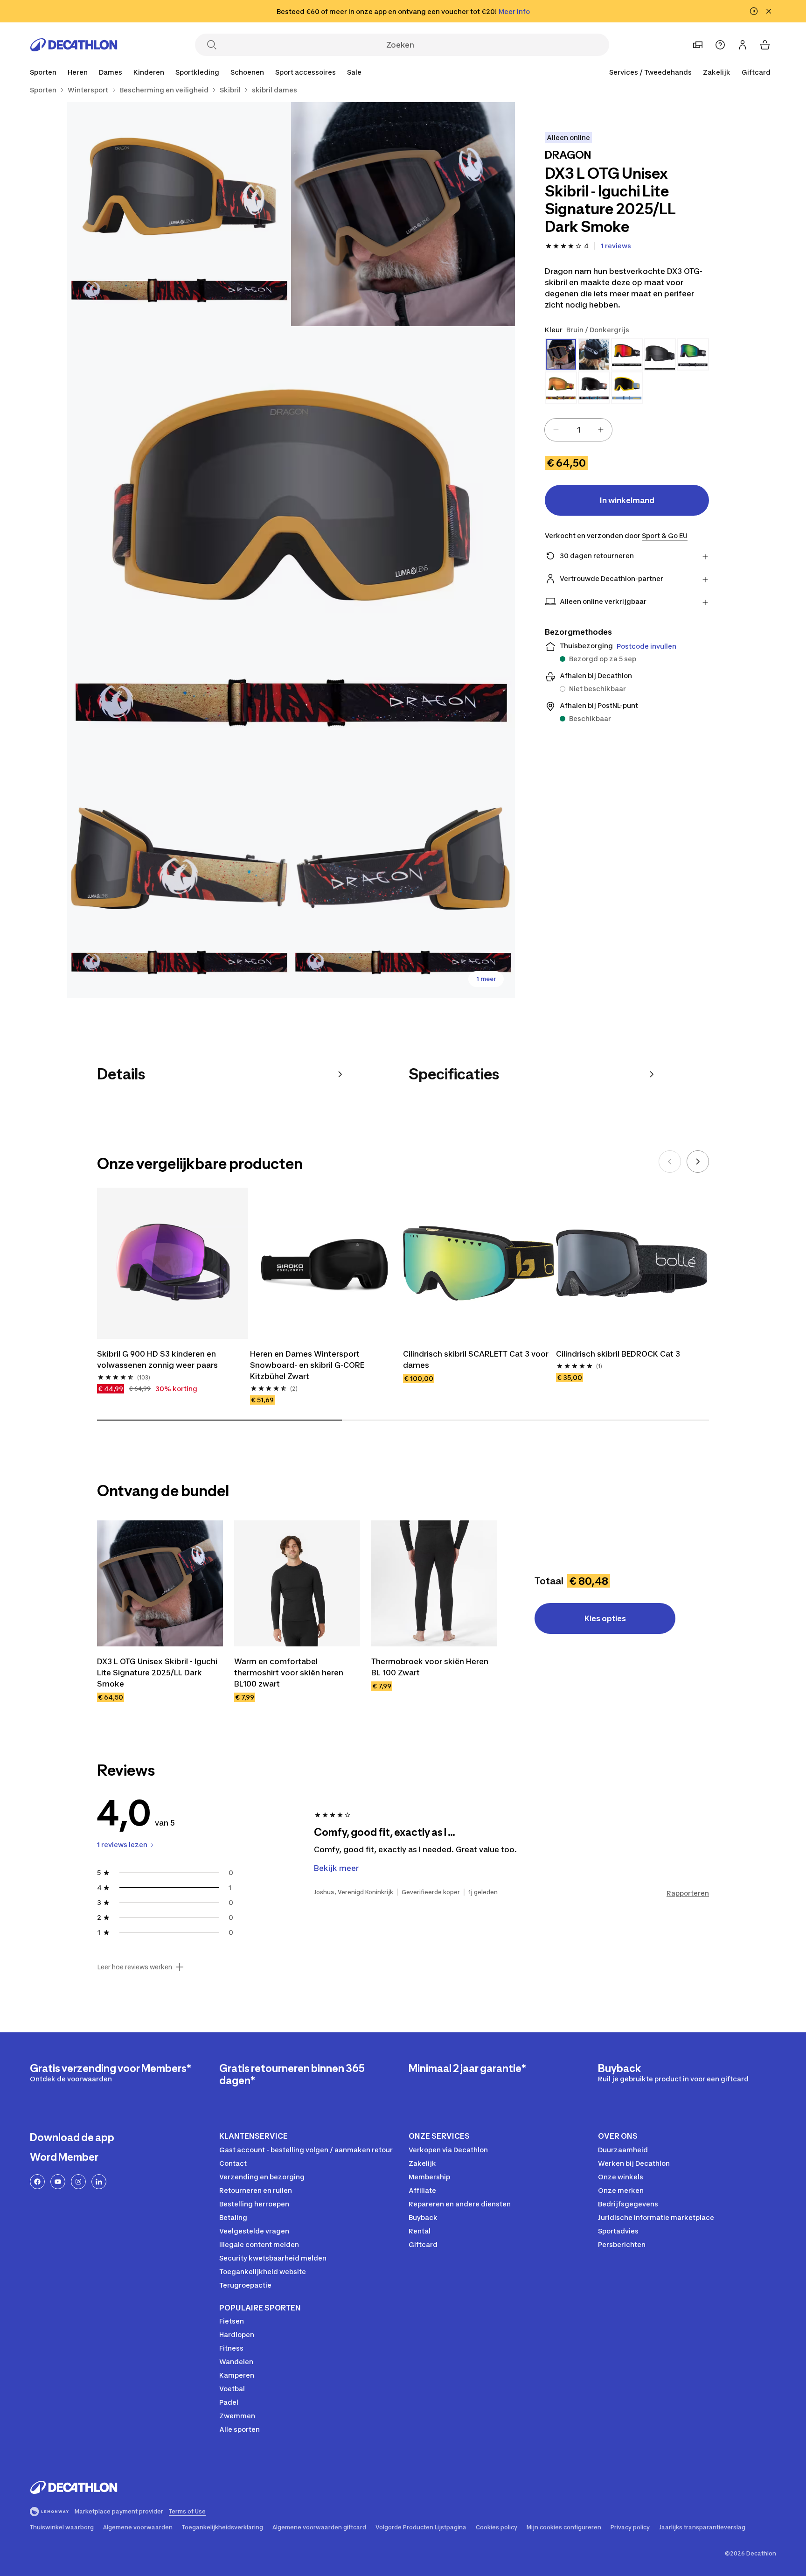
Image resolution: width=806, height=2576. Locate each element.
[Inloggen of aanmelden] (743, 45)
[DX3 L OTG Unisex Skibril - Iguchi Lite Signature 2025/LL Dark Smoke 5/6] (403, 886)
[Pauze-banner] (754, 11)
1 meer (486, 979)
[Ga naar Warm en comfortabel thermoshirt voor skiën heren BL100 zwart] (297, 1583)
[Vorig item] (670, 1162)
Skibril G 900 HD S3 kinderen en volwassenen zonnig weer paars (157, 1359)
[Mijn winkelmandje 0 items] (765, 45)
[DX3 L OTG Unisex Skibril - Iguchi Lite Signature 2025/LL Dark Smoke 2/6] (179, 214)
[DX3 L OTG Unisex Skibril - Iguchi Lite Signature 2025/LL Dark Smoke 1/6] (403, 214)
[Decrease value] (556, 430)
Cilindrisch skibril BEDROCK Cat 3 (618, 1354)
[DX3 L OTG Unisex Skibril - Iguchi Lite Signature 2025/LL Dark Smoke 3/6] (291, 550)
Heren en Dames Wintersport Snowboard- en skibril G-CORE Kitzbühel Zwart (307, 1365)
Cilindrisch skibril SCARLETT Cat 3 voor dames (476, 1359)
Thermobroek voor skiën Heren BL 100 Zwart (430, 1667)
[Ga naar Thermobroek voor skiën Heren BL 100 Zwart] (434, 1583)
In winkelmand (627, 500)
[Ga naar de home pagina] (74, 45)
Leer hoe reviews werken (135, 1967)
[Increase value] (601, 430)
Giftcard (756, 72)
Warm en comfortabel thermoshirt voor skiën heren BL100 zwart (289, 1673)
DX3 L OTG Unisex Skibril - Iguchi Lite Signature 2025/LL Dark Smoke (157, 1673)
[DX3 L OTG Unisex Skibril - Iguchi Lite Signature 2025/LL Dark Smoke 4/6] (179, 886)
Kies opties (605, 1618)
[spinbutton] (578, 430)
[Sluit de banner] (769, 11)
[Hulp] (720, 45)
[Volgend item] (698, 1162)
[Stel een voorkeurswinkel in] (698, 45)
